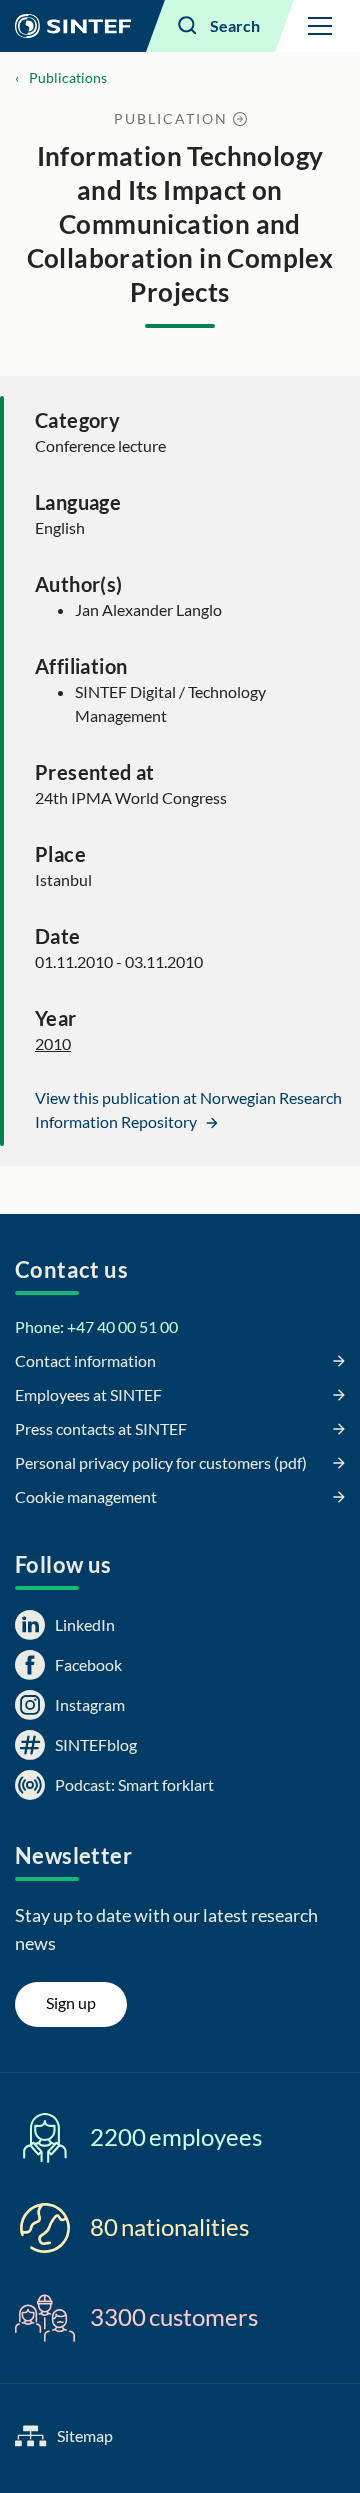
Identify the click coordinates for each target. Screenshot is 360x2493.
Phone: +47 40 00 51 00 (96, 1326)
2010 (53, 1043)
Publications (68, 77)
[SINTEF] (73, 26)
